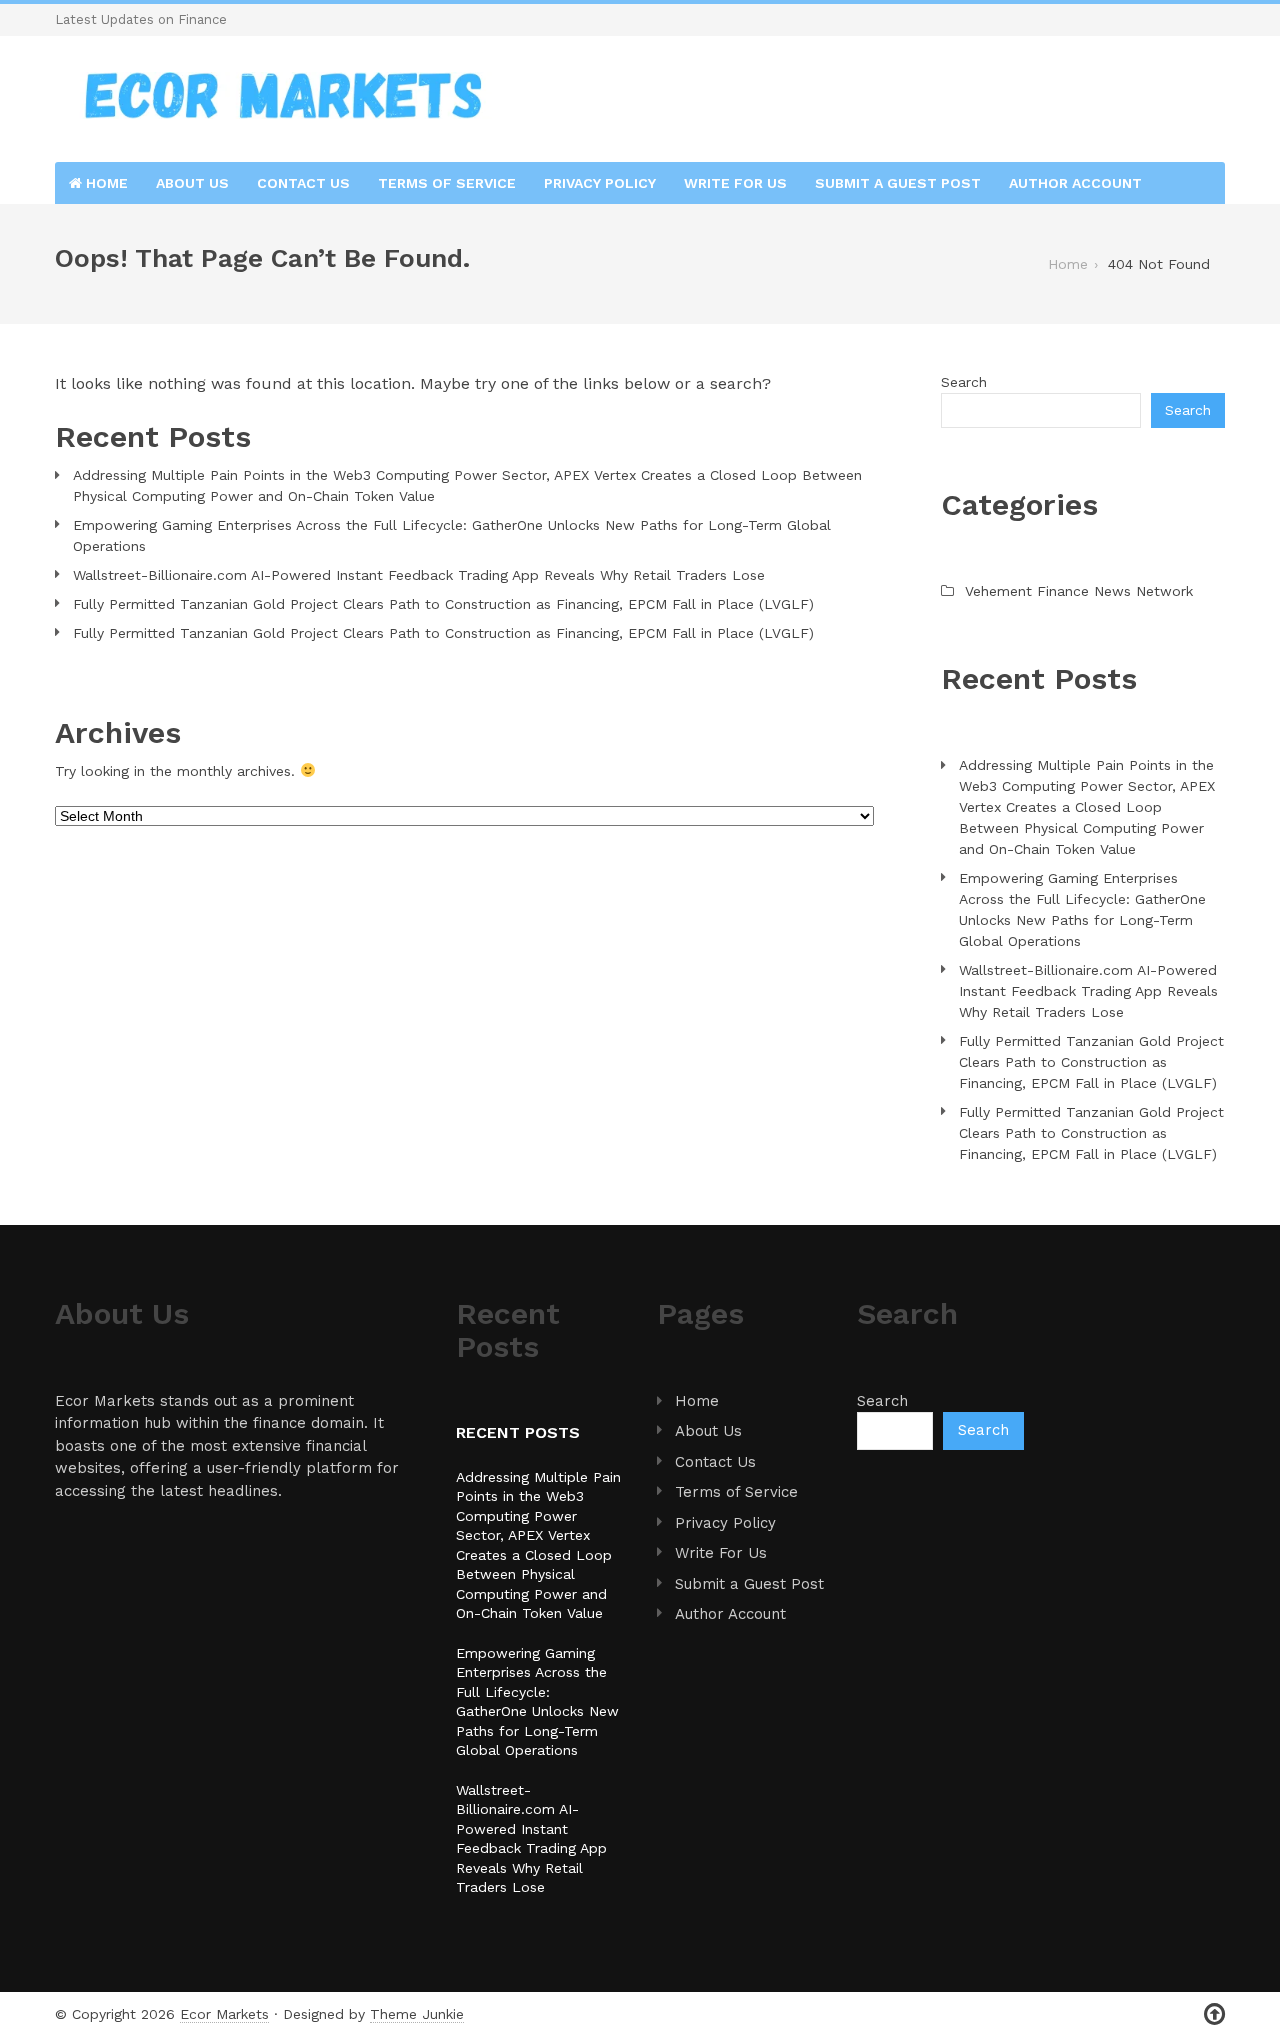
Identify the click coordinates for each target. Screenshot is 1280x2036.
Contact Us (303, 183)
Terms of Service (447, 183)
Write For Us (735, 183)
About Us (192, 183)
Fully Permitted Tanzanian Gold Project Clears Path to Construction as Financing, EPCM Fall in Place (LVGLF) (443, 604)
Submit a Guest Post (898, 183)
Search (964, 382)
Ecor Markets (224, 2014)
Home (105, 183)
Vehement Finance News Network (1079, 591)
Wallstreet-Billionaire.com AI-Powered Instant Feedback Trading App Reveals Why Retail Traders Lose (419, 575)
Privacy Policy (600, 183)
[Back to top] (1214, 2014)
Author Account (1075, 183)
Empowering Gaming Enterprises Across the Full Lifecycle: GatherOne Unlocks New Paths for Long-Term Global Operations (452, 535)
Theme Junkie (417, 2014)
